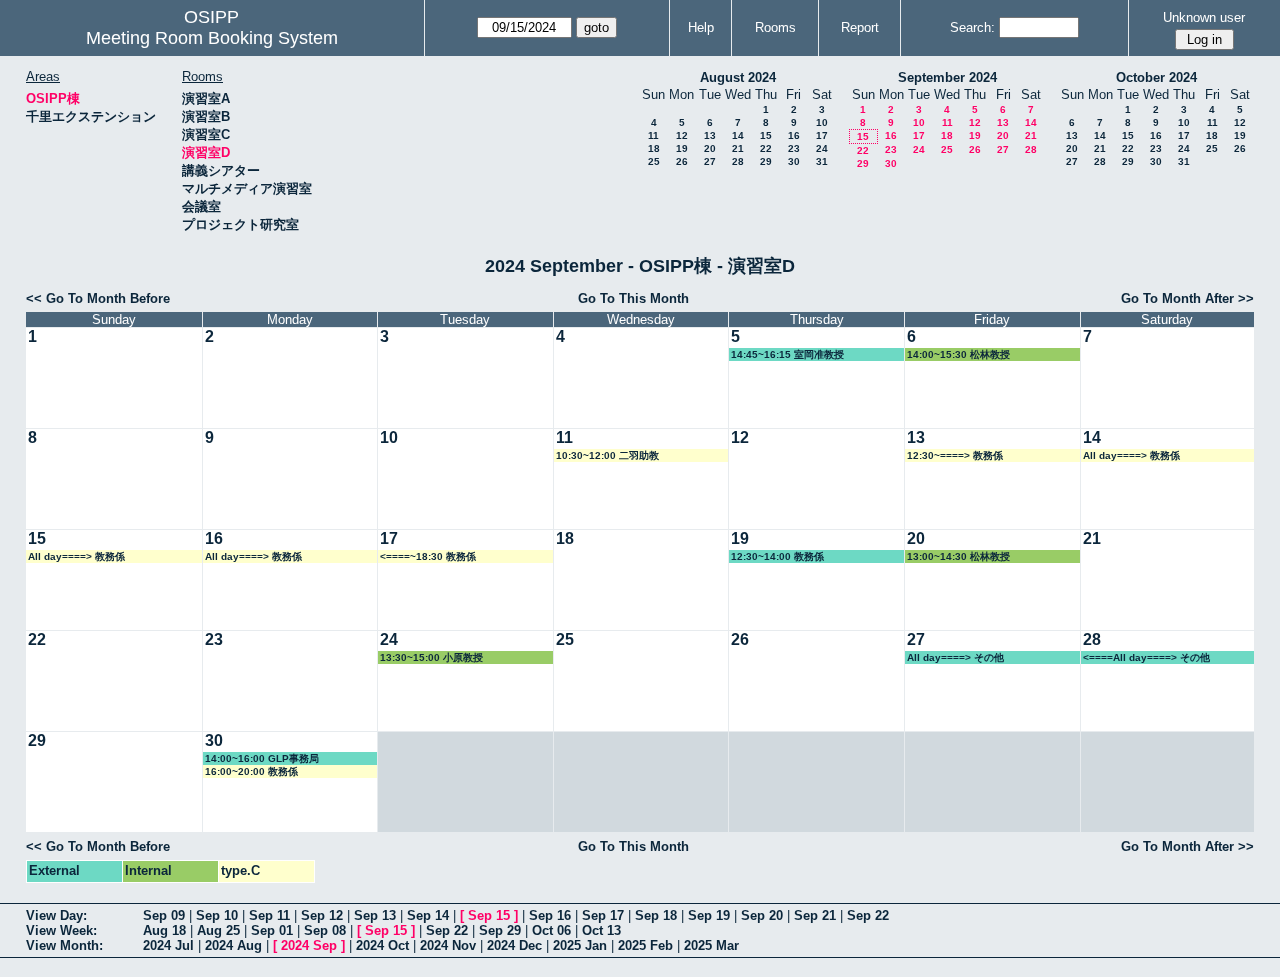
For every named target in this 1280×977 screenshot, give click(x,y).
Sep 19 (709, 915)
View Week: (61, 930)
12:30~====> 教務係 (955, 455)
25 (654, 161)
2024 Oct (382, 945)
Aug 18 (164, 930)
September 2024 (947, 77)
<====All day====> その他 (1146, 657)
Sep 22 (868, 915)
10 (822, 122)
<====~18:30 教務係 (428, 556)
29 (766, 161)
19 (682, 148)
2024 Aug (233, 945)
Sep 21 (815, 915)
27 (710, 161)
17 (822, 135)
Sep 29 (500, 930)
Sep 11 (269, 915)
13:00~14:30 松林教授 (958, 556)
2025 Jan (580, 945)
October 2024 (1156, 77)
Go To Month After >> (1187, 298)
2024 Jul (168, 945)
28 (738, 161)
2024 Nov (448, 945)
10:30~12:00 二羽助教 (607, 455)
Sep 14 (428, 915)
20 (710, 148)
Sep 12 (322, 915)
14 (738, 135)
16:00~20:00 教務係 (251, 771)
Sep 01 (272, 930)
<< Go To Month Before (98, 298)
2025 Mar (711, 945)
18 (654, 148)
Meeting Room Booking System (212, 38)
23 (794, 148)
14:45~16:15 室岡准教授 (787, 354)
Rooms (775, 27)
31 (822, 161)
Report (860, 27)
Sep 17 (603, 915)
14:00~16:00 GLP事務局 (262, 758)
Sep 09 (164, 915)
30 (794, 161)
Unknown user (1204, 17)
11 (653, 135)
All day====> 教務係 (1131, 455)
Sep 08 (325, 930)
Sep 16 (550, 915)
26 (682, 161)
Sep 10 (217, 915)
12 (682, 135)
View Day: (56, 915)
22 (766, 148)
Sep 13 (375, 915)
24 (822, 148)
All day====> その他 (955, 657)
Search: (972, 27)
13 (710, 135)
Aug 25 (218, 930)
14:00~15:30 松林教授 (958, 354)
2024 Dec (514, 945)
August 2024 (738, 77)
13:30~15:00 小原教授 (431, 657)
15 (766, 135)
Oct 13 (601, 930)
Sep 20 (762, 915)
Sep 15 (489, 915)
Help (701, 27)
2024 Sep (309, 945)
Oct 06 (551, 930)
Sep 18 (656, 915)
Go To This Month (633, 298)
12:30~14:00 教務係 (777, 556)
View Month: (64, 945)
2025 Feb (645, 945)
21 (738, 148)
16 (794, 135)
